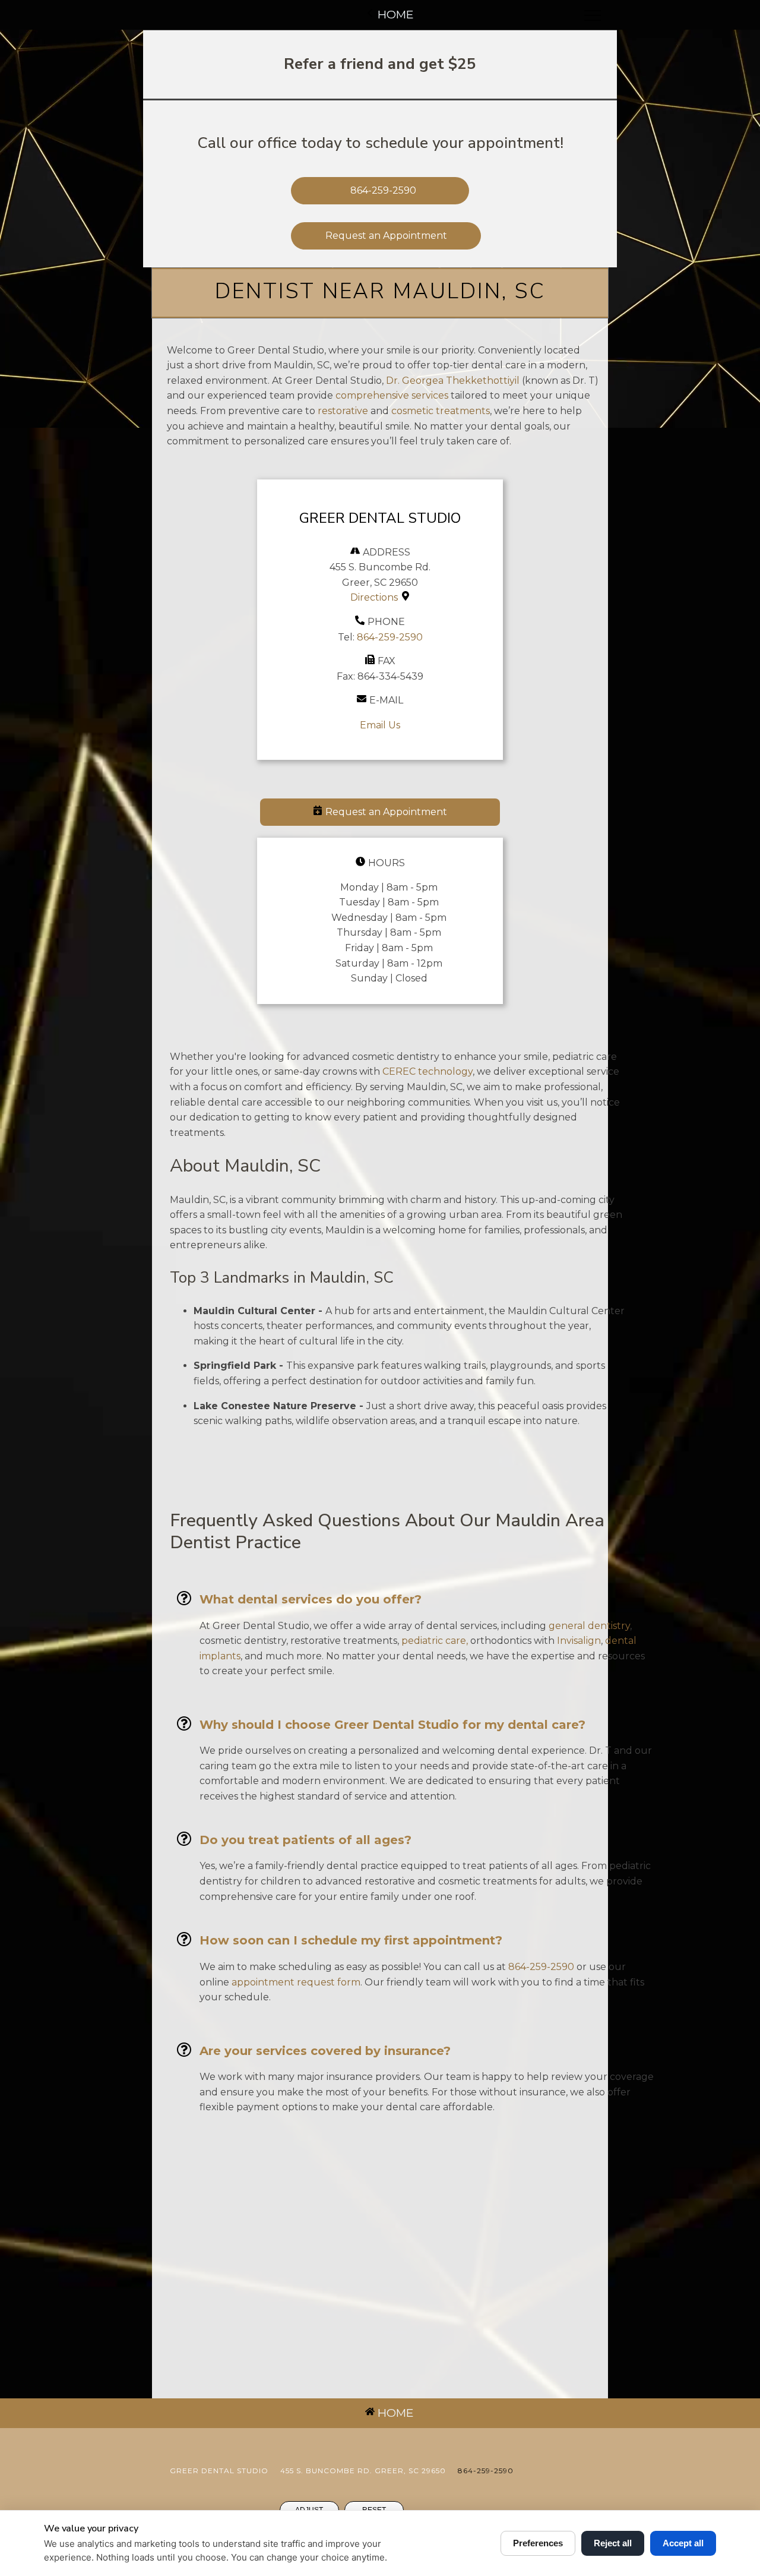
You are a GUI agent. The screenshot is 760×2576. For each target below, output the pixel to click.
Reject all (613, 2543)
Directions (374, 597)
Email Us (380, 725)
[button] (380, 812)
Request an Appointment (386, 236)
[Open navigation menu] (593, 15)
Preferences (538, 2543)
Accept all (683, 2543)
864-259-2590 (390, 637)
